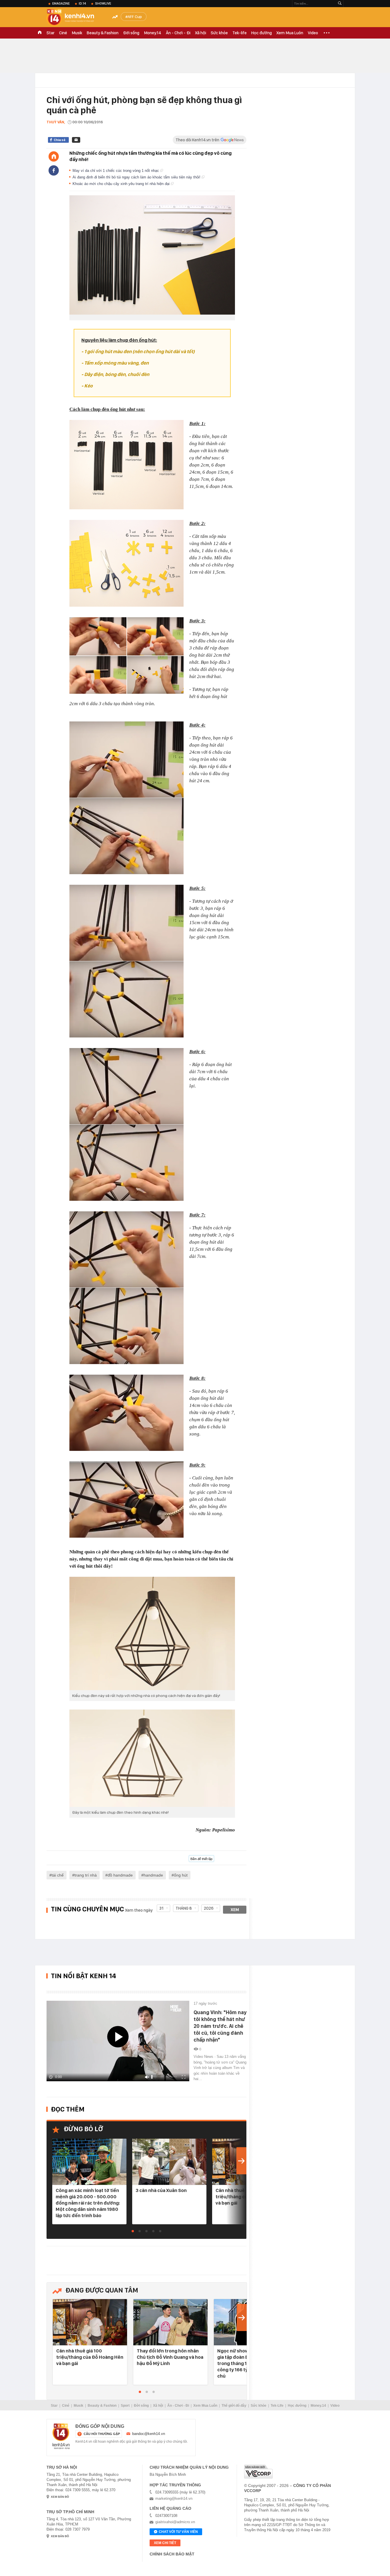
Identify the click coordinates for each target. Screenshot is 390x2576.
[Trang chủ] (54, 156)
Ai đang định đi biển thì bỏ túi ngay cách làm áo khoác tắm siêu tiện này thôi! (137, 177)
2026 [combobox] (209, 1908)
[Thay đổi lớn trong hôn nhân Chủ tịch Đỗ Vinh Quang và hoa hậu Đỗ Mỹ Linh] (170, 2323)
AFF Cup (135, 17)
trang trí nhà (86, 1875)
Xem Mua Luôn (290, 33)
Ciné (63, 33)
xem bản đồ (60, 2497)
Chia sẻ (60, 140)
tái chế (58, 1875)
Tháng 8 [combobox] (184, 1908)
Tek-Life (277, 2406)
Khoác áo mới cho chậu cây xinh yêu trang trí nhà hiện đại (122, 184)
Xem (235, 1910)
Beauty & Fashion (103, 33)
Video (313, 33)
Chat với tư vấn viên (178, 2532)
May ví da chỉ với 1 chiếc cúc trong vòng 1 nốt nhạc (116, 171)
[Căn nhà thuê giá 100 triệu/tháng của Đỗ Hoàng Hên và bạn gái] (90, 2323)
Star (51, 33)
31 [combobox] (161, 1908)
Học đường (262, 33)
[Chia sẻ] (54, 170)
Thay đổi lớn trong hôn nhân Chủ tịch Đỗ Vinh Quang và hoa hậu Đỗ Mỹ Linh (170, 2357)
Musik (77, 33)
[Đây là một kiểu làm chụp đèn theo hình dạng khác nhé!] (152, 1758)
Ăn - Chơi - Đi (178, 33)
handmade (153, 1875)
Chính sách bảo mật (172, 2554)
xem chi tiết (165, 2543)
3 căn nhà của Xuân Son (161, 2190)
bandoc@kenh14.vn (149, 2434)
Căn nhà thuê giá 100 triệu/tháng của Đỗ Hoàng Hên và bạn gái (90, 2357)
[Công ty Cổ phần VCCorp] (258, 2472)
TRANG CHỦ (40, 33)
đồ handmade (120, 1875)
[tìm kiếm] (340, 4)
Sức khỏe (219, 33)
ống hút (181, 1875)
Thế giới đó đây (234, 2406)
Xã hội (201, 33)
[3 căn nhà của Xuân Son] (169, 2162)
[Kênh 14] (61, 2436)
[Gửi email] (76, 140)
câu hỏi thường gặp (102, 2434)
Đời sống (131, 33)
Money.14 (153, 33)
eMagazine (61, 3)
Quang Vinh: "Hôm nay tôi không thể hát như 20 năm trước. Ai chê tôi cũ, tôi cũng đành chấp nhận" (220, 2026)
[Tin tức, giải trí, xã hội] (75, 18)
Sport (125, 2406)
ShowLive (103, 3)
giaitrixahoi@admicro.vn (175, 2522)
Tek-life (240, 33)
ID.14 (82, 3)
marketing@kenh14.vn (174, 2498)
